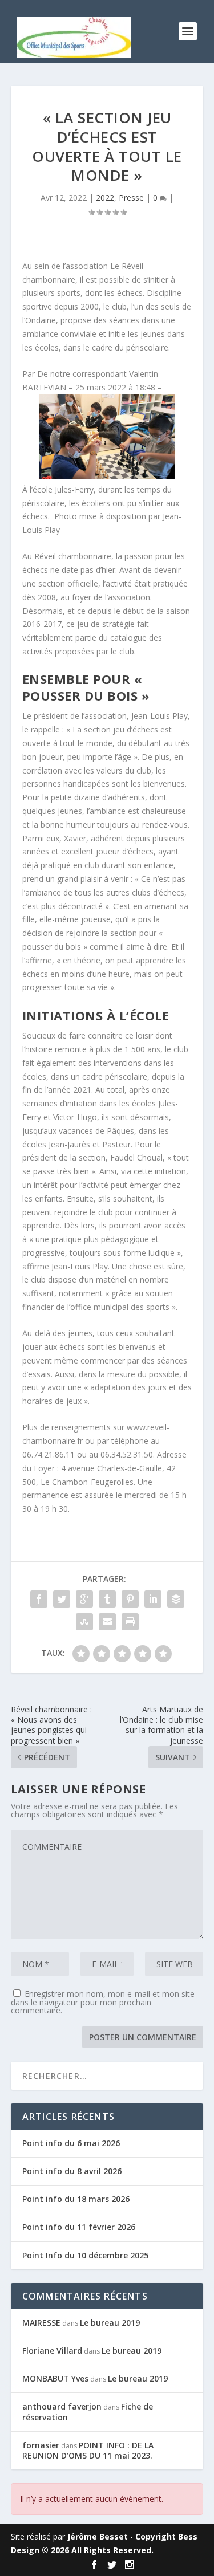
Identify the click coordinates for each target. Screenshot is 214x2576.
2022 (105, 198)
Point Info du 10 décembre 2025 (85, 2255)
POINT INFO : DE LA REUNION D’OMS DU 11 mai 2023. (88, 2450)
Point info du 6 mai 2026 (71, 2143)
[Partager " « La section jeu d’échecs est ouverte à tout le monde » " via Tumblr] (107, 1599)
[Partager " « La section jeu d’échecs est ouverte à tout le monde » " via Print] (130, 1622)
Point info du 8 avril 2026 (72, 2171)
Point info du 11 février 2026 (79, 2227)
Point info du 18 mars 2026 (76, 2199)
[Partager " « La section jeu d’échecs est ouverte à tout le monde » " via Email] (107, 1622)
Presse (131, 198)
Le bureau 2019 (110, 2323)
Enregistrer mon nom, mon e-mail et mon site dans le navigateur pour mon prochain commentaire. (103, 2002)
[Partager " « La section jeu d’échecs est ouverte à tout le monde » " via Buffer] (176, 1599)
